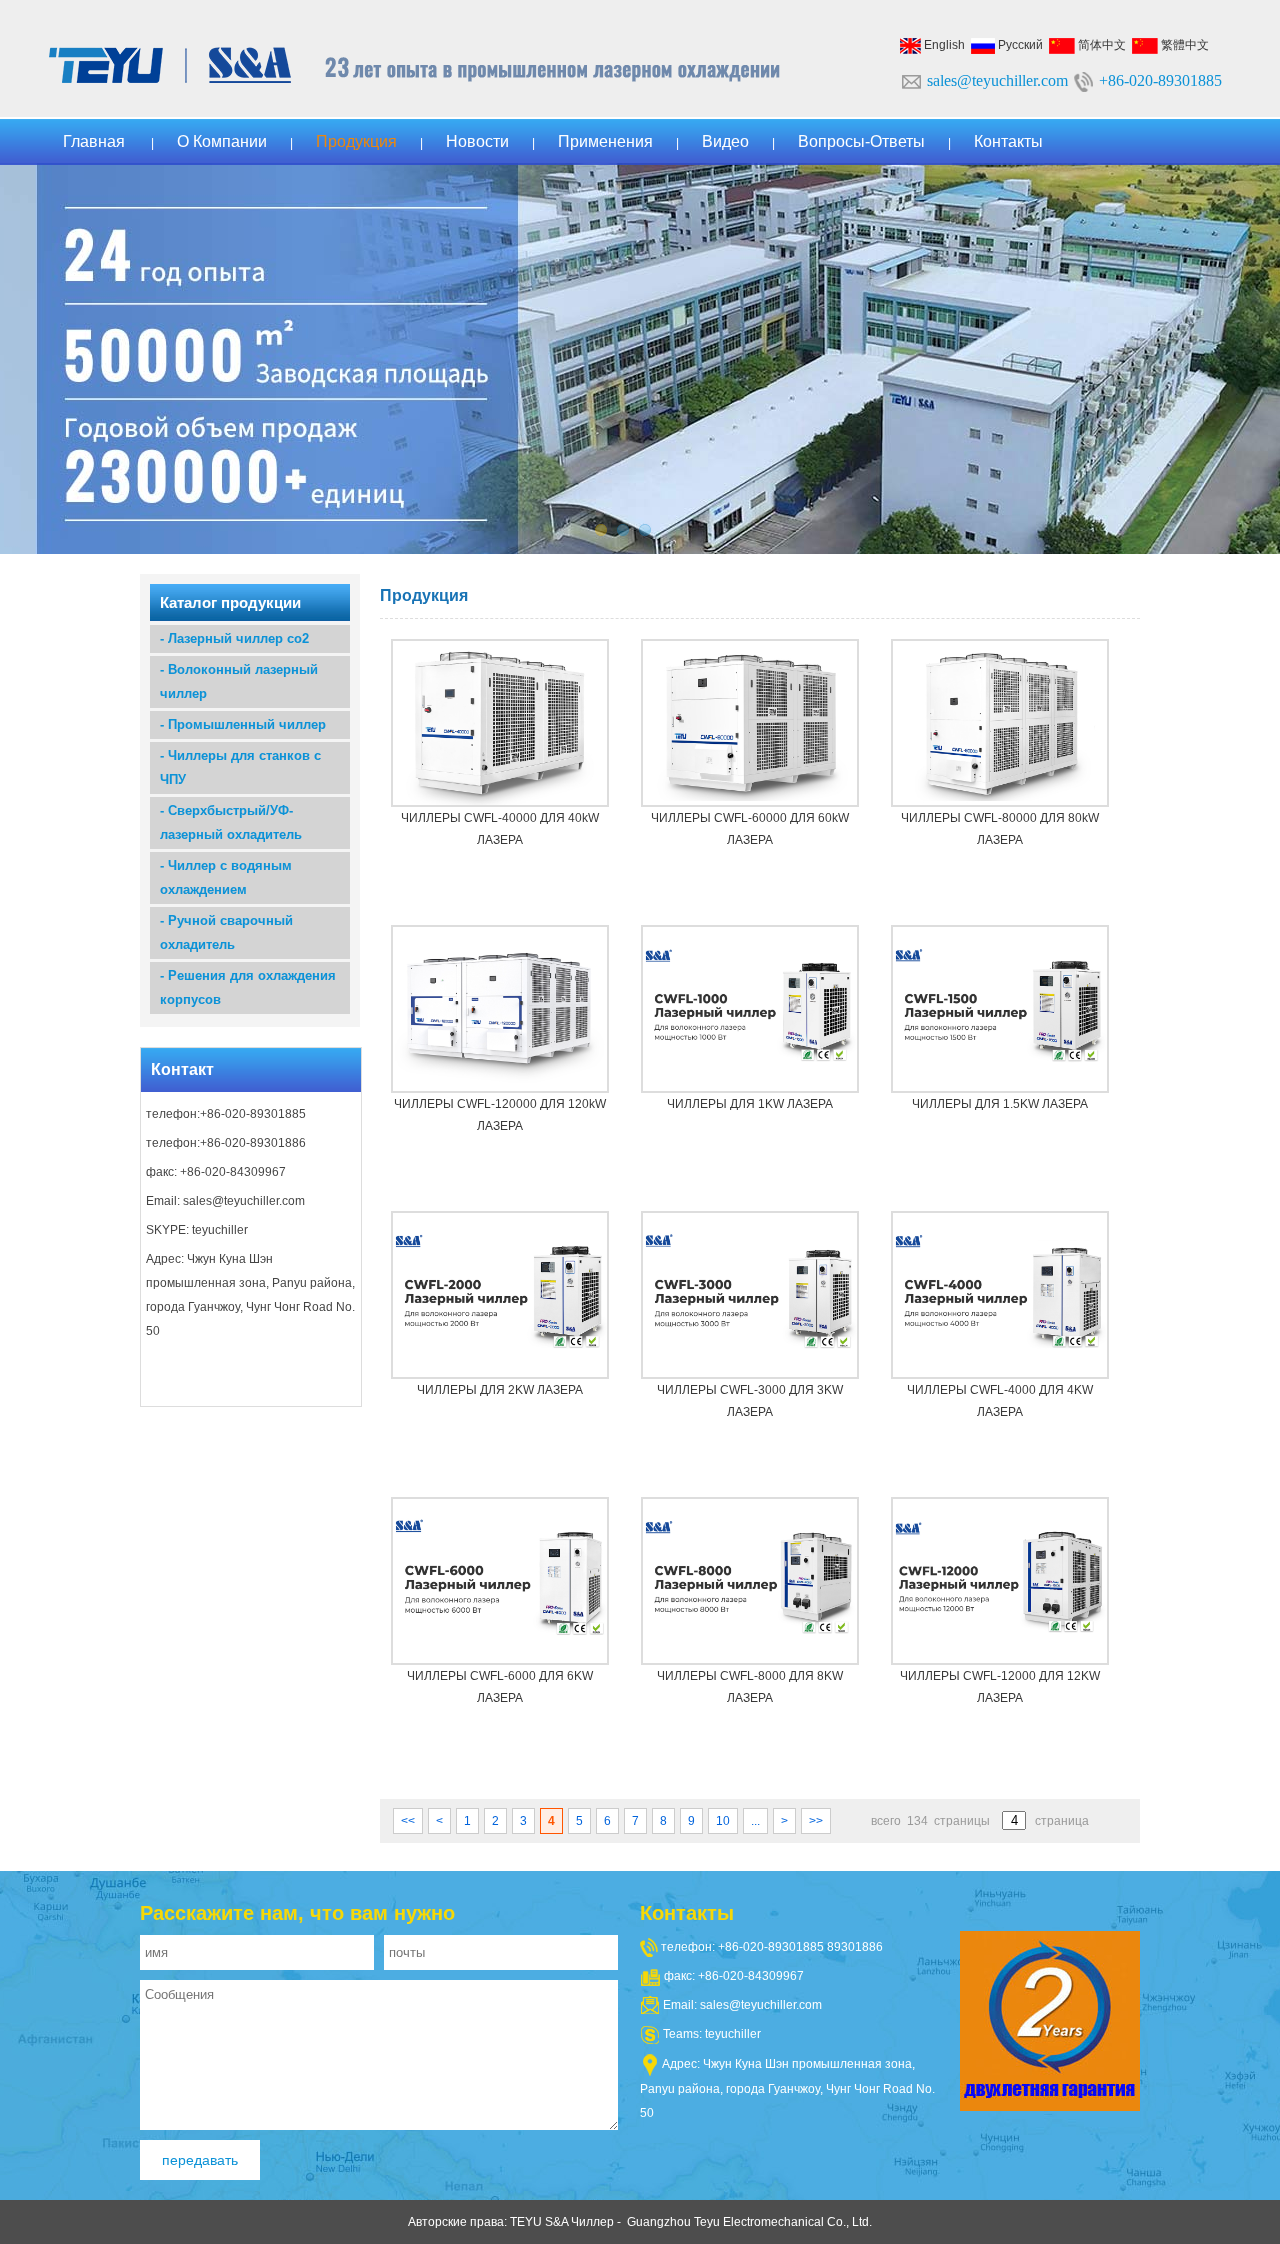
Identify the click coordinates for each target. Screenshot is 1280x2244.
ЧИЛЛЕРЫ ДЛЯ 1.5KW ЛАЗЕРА (1000, 1104)
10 (723, 1821)
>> (816, 1821)
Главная (94, 141)
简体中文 (1100, 45)
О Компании (222, 141)
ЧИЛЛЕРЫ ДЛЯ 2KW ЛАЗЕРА (500, 1390)
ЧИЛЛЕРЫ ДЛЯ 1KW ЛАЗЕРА (750, 1104)
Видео (725, 141)
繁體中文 (1183, 45)
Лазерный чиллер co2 (238, 638)
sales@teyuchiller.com (997, 80)
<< (408, 1821)
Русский (1019, 45)
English (943, 45)
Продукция (356, 141)
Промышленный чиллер (247, 724)
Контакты (1008, 141)
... (755, 1821)
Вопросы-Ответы (861, 141)
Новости (477, 141)
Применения (605, 141)
